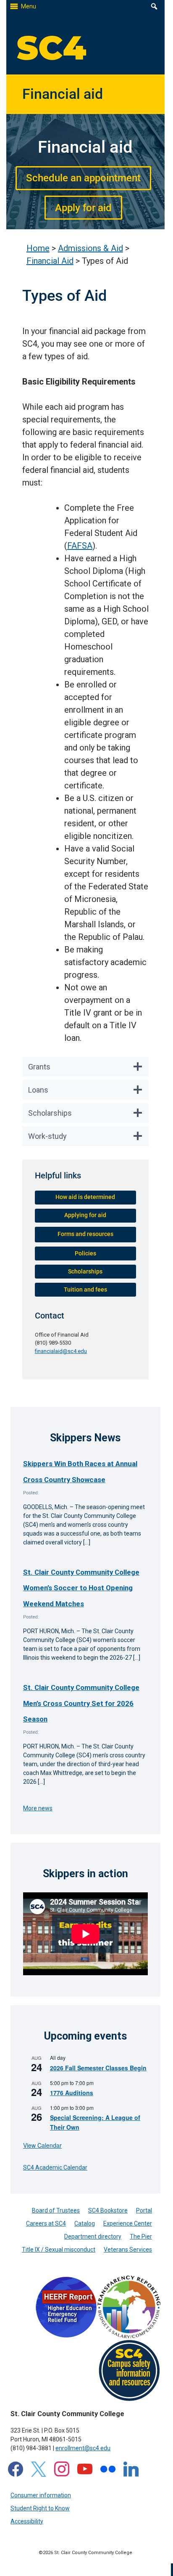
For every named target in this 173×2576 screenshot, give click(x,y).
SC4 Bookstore (108, 2210)
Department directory (93, 2236)
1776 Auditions (72, 2093)
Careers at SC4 (46, 2223)
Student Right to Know (40, 2508)
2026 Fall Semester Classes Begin (98, 2068)
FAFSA (80, 546)
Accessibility (27, 2521)
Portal (144, 2210)
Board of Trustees (56, 2210)
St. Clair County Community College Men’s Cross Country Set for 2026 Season (81, 1703)
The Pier (141, 2236)
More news (38, 1808)
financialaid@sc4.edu (61, 1351)
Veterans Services (128, 2250)
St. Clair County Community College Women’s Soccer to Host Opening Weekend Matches (81, 1588)
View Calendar (42, 2145)
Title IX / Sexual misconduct (59, 2250)
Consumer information (41, 2495)
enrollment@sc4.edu (83, 2448)
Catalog (85, 2223)
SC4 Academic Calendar (55, 2167)
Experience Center (128, 2223)
